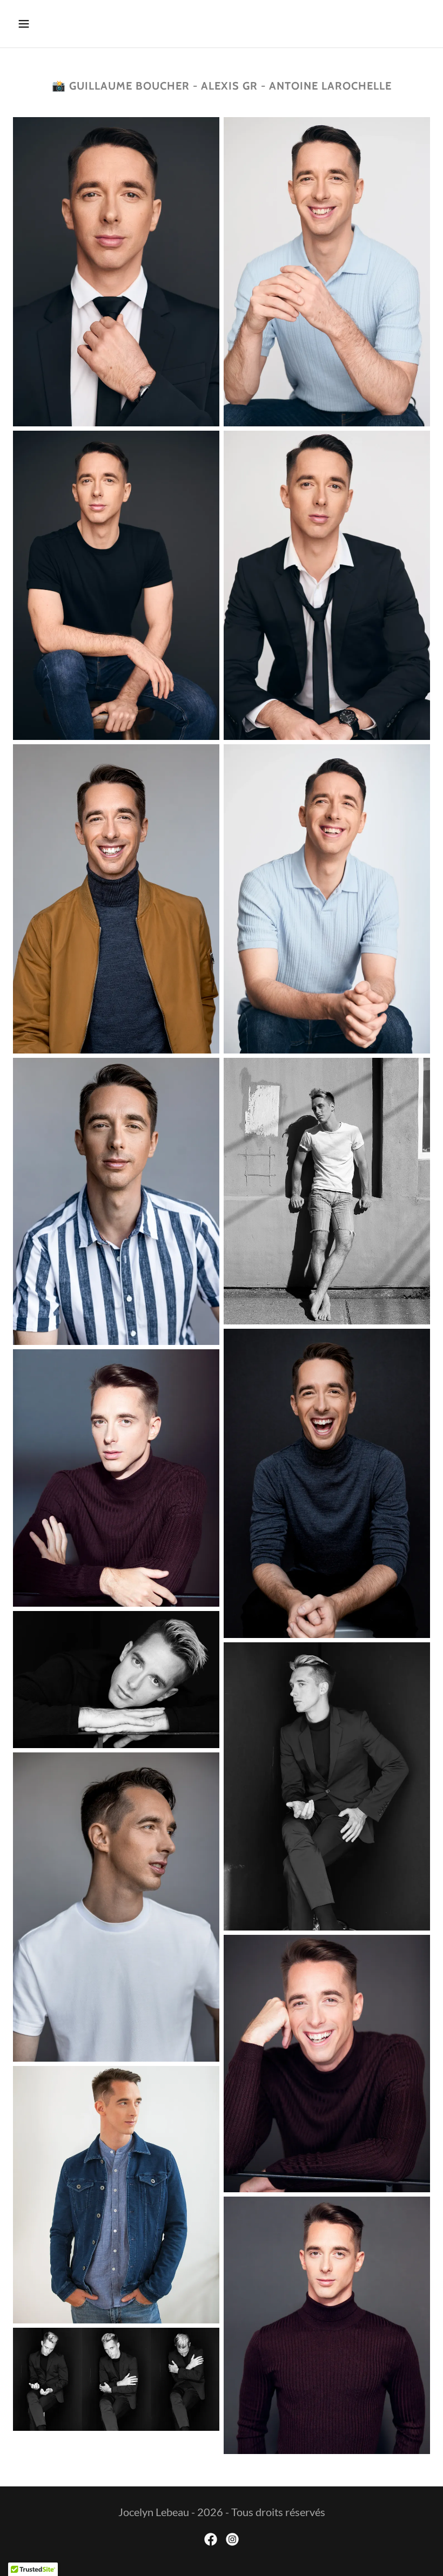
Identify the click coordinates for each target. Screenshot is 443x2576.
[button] (61, 24)
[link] (211, 2539)
